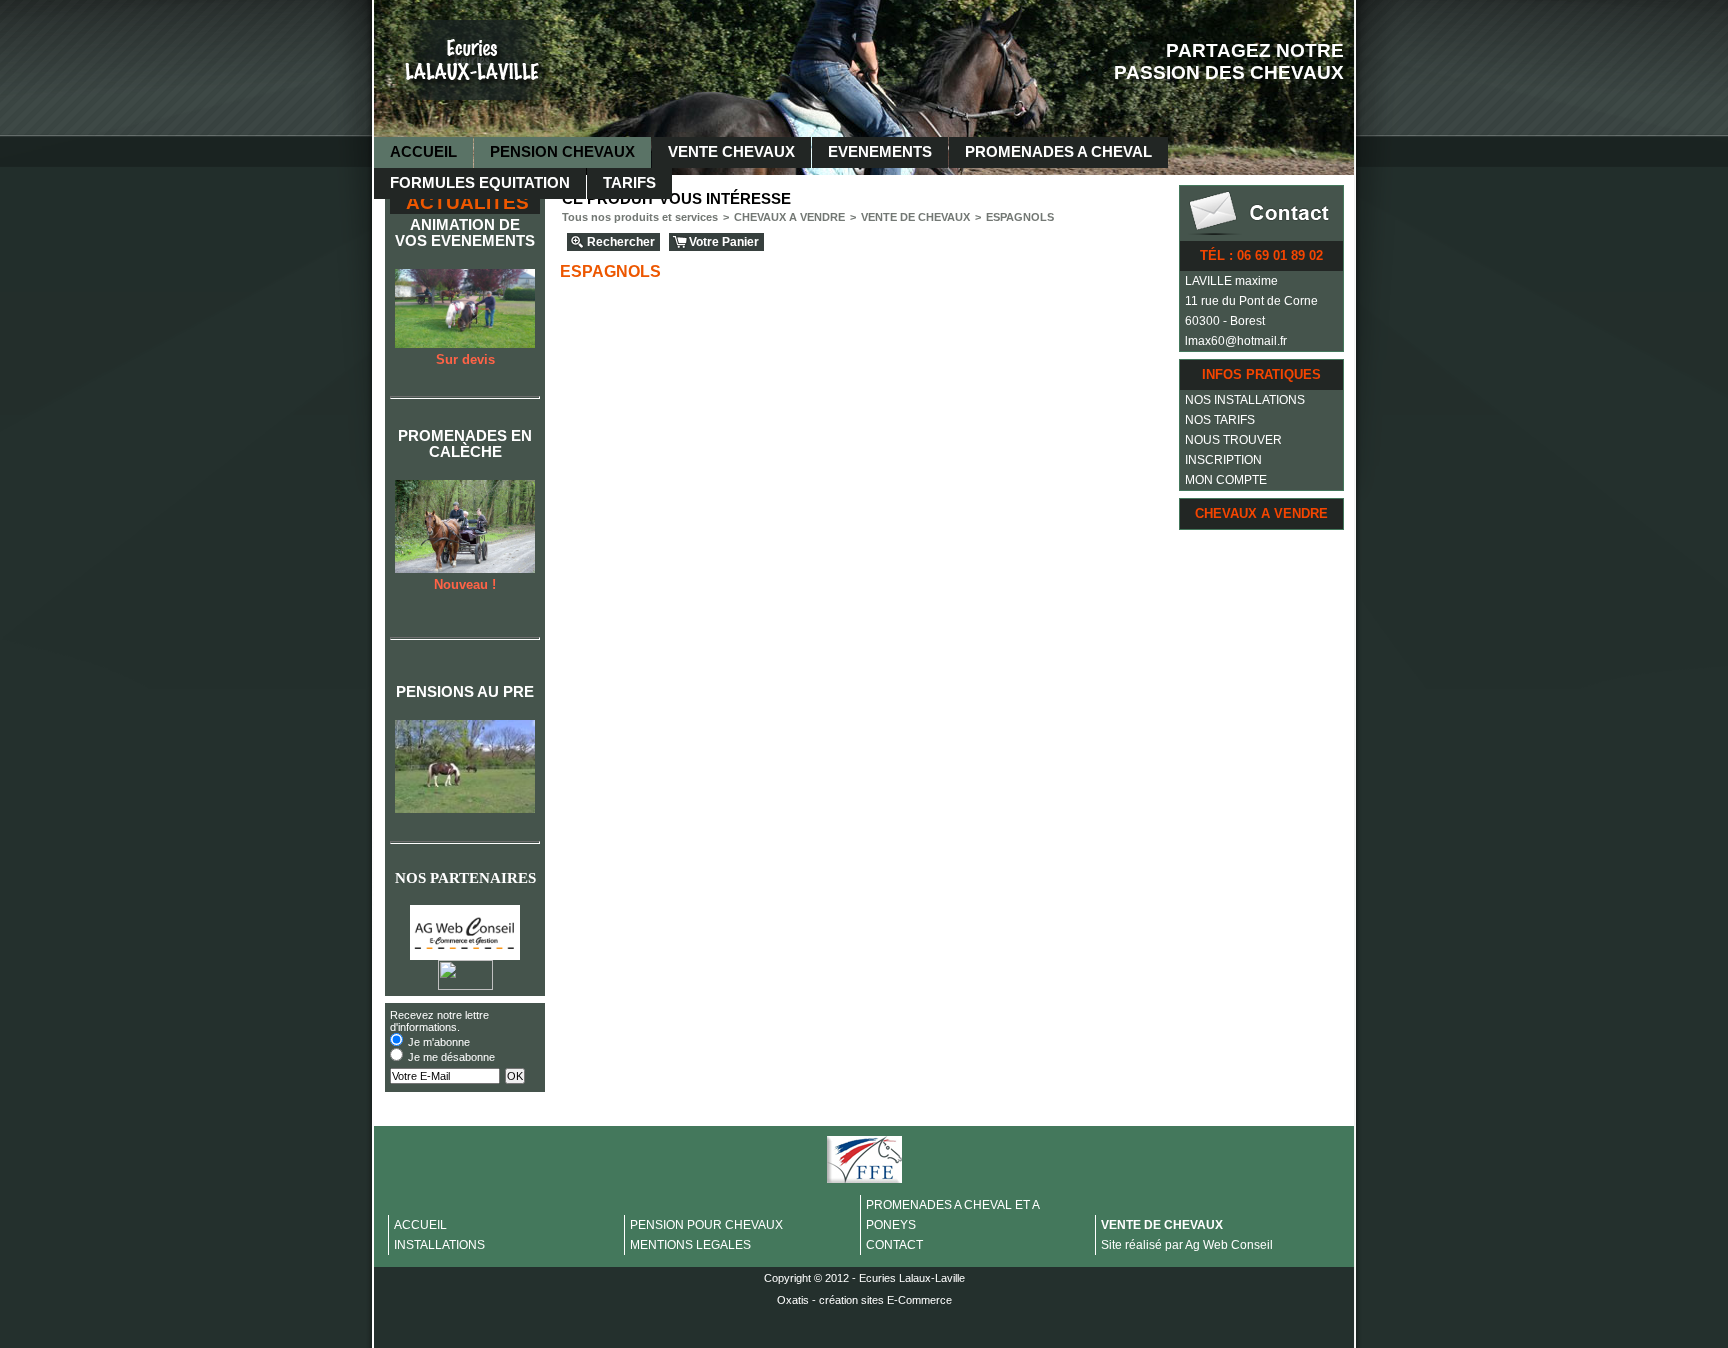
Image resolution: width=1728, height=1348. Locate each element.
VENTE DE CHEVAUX (915, 217)
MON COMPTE (1226, 480)
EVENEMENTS (880, 152)
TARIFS (629, 183)
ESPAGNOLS (1020, 217)
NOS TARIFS (1220, 420)
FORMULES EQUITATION (480, 183)
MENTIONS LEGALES (690, 1245)
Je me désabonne (451, 1057)
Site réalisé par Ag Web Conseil (1187, 1245)
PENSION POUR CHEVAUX (706, 1225)
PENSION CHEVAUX (562, 152)
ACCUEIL (423, 152)
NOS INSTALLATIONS (1245, 400)
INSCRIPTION (1223, 460)
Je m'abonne (439, 1042)
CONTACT (894, 1245)
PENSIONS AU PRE (465, 692)
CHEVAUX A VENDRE (1261, 513)
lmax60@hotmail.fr (1236, 341)
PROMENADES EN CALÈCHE (465, 444)
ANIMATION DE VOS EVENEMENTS (465, 233)
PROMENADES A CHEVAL (1058, 152)
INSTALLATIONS (439, 1245)
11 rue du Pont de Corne (1251, 301)
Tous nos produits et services (640, 217)
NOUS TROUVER (1233, 440)
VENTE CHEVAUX (731, 152)
